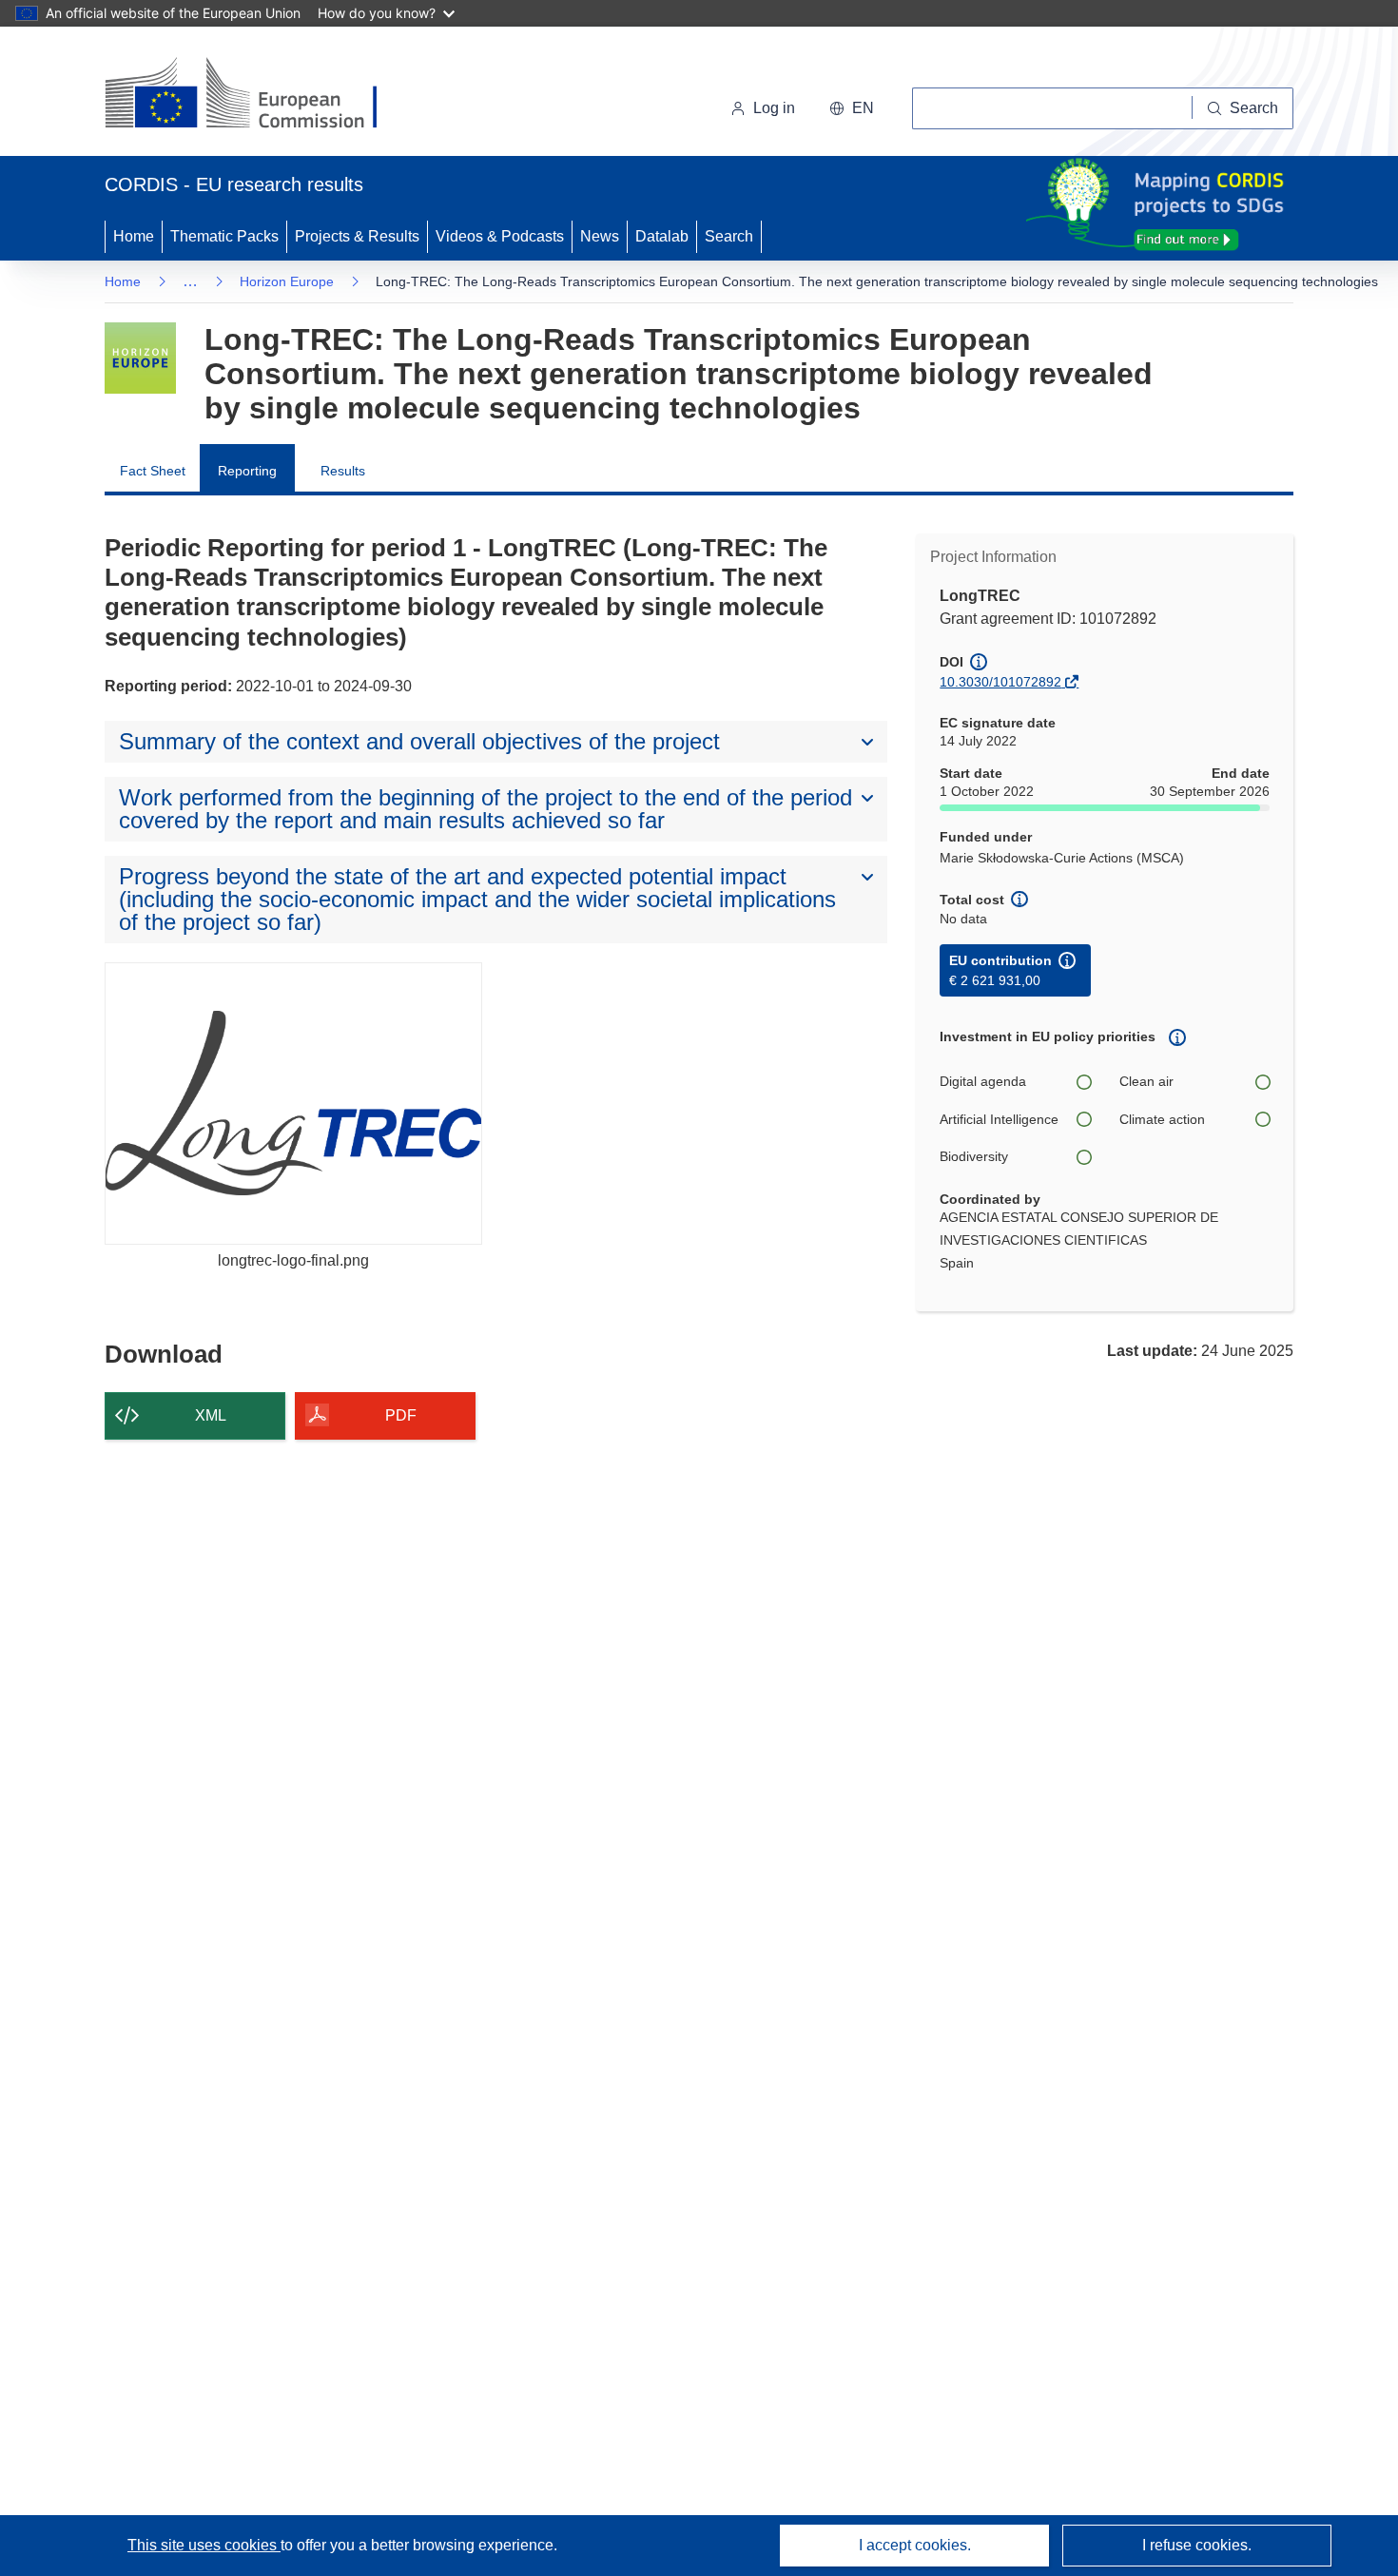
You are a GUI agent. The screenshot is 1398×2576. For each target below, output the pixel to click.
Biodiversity (974, 1156)
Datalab (662, 236)
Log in (774, 108)
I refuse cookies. (1197, 2545)
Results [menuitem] (343, 471)
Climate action (1162, 1119)
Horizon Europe (287, 281)
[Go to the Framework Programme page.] (140, 358)
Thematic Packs (224, 236)
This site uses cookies (204, 2545)
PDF (401, 1415)
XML (211, 1415)
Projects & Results (357, 236)
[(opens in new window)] (258, 95)
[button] (852, 108)
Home (134, 236)
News (600, 236)
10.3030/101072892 (1000, 682)
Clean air (1146, 1081)
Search (729, 236)
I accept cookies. (915, 2545)
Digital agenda (983, 1081)
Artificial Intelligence (999, 1119)
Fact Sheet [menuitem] (153, 471)
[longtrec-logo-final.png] (293, 1104)
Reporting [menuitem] (247, 471)
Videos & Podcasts (500, 236)
